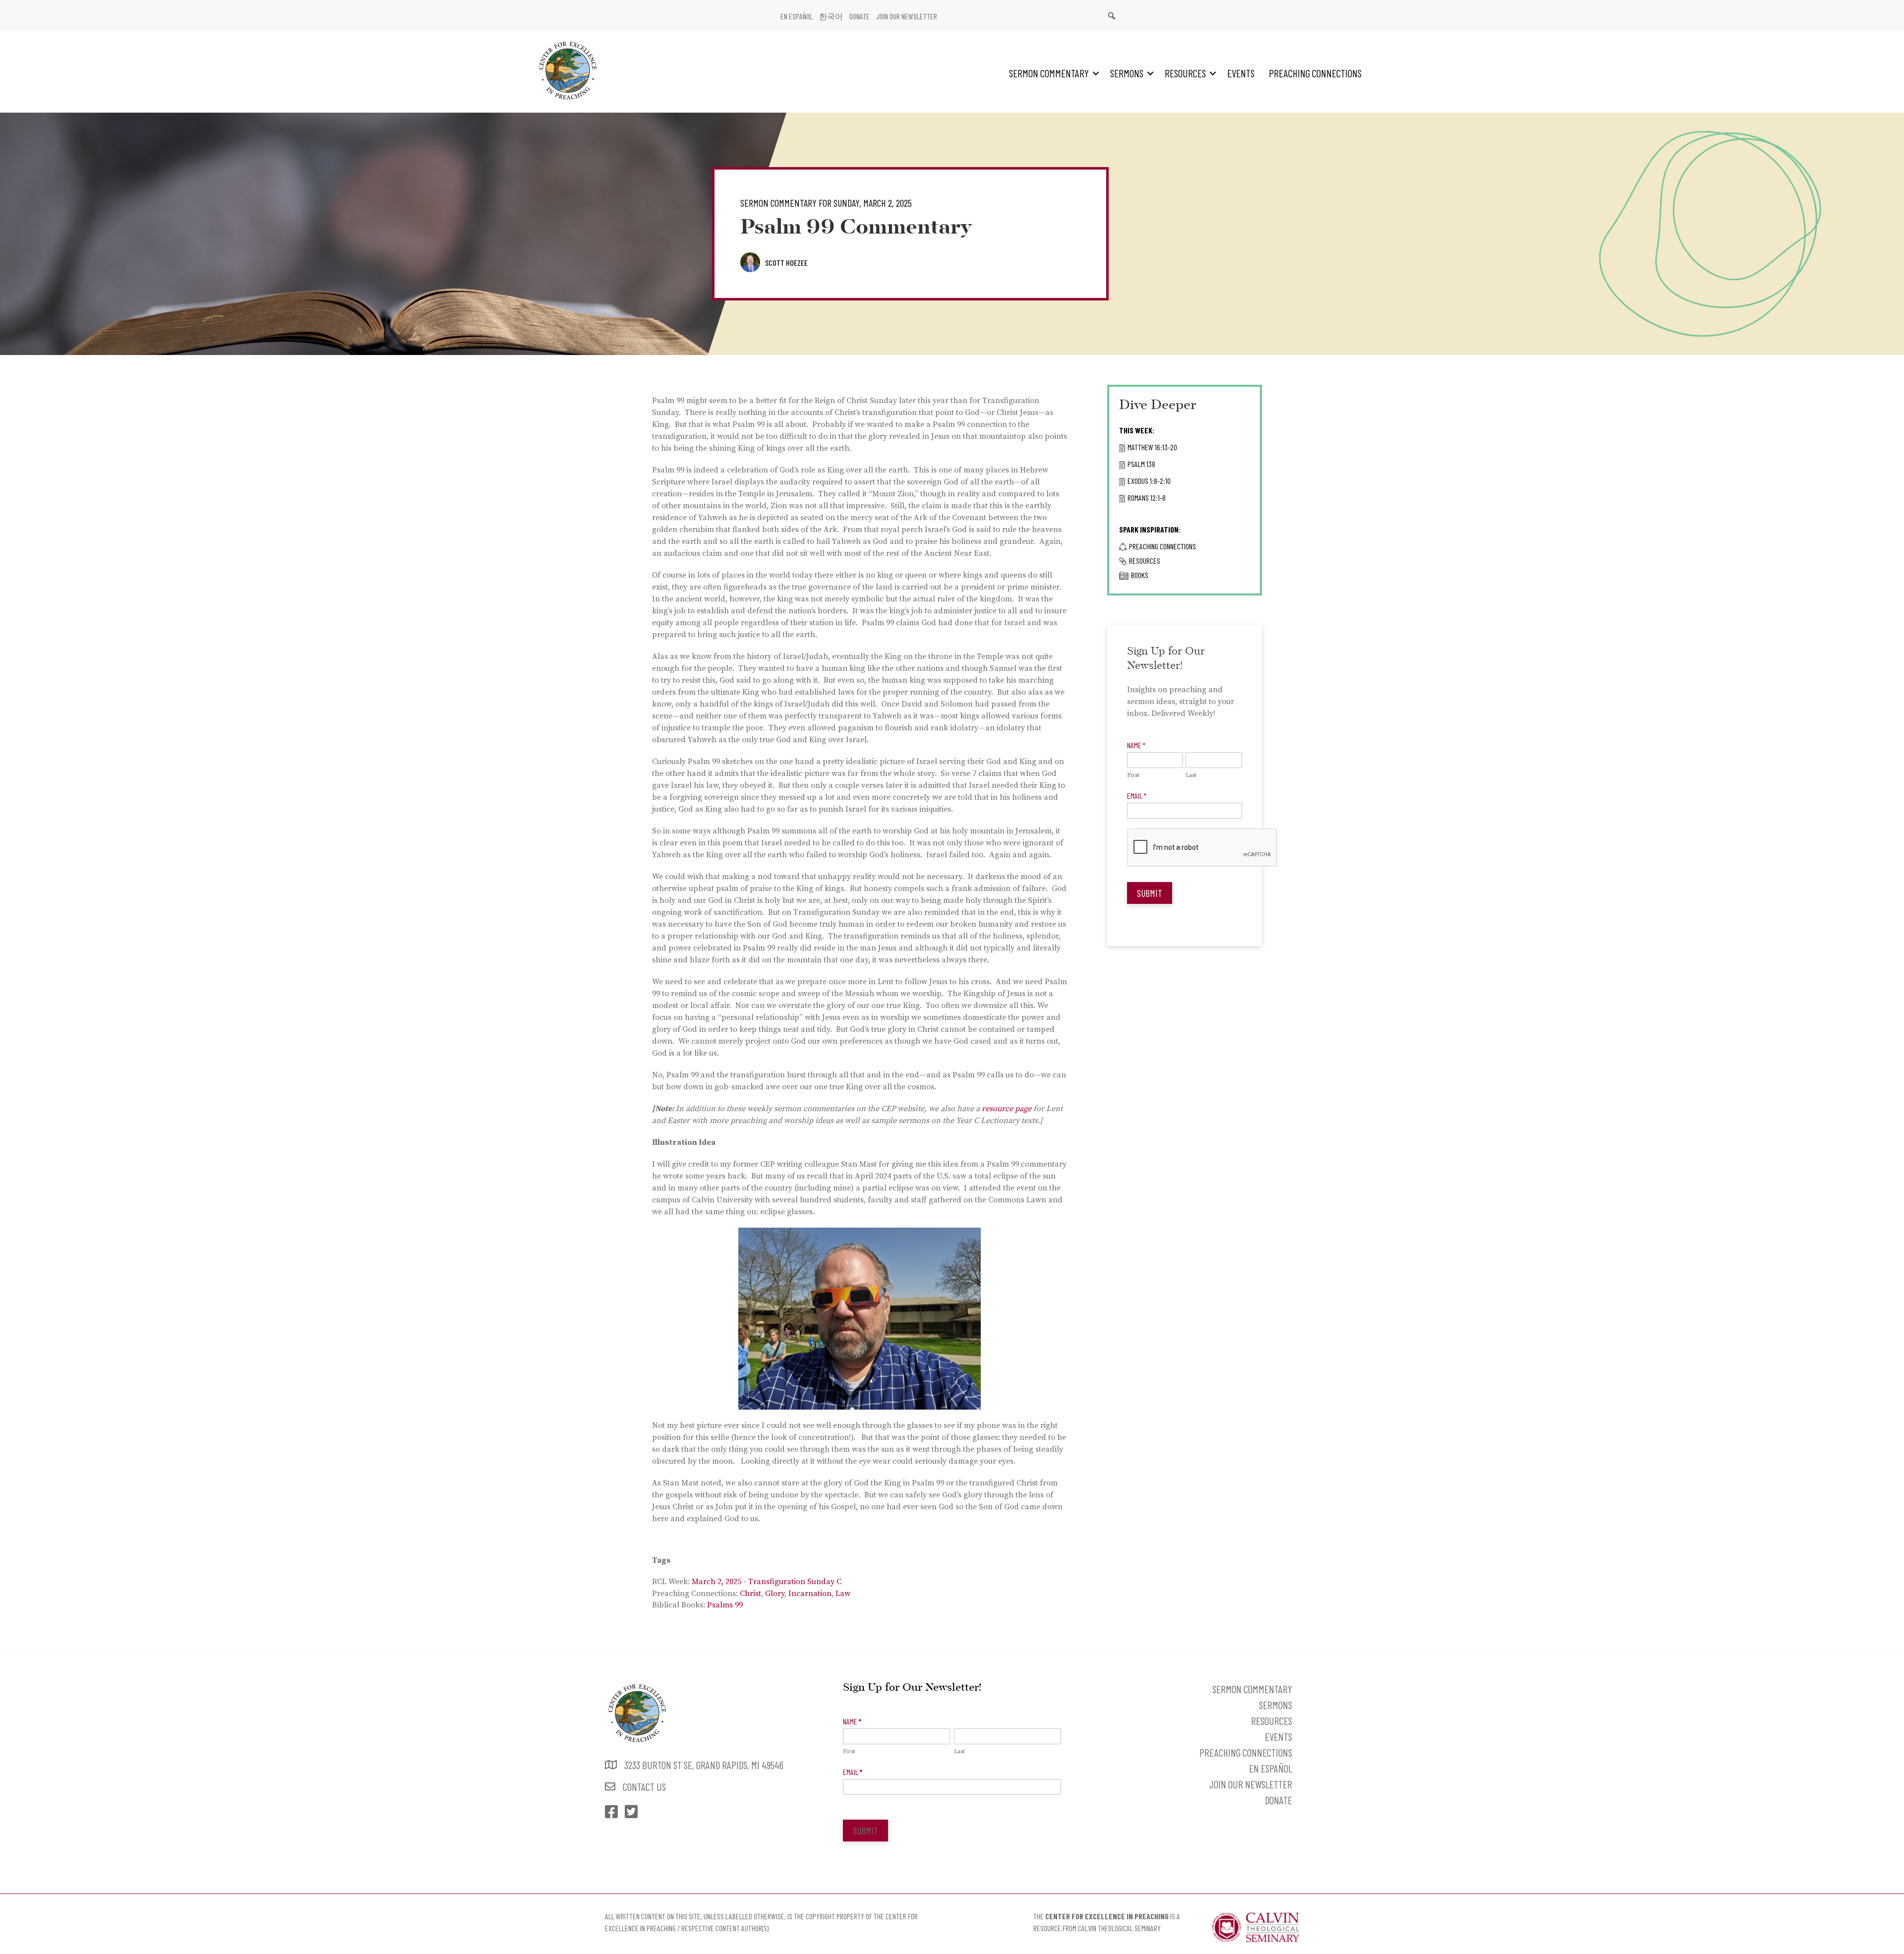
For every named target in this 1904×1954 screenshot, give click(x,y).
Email (1137, 796)
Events (1241, 73)
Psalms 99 (725, 1605)
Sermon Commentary (1049, 73)
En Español (797, 16)
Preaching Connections (1315, 73)
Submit (1150, 893)
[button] (1096, 73)
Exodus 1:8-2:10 (1149, 481)
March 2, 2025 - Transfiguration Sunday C (767, 1582)
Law (843, 1594)
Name (1136, 745)
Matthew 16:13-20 (1152, 447)
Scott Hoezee (786, 263)
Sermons (1127, 73)
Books (1140, 575)
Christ (750, 1594)
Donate (860, 16)
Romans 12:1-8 (1147, 498)
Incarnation (810, 1594)
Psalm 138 (1141, 464)
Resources (1185, 73)
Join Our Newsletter (907, 16)
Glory (775, 1594)
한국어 (831, 16)
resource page (1007, 1109)
